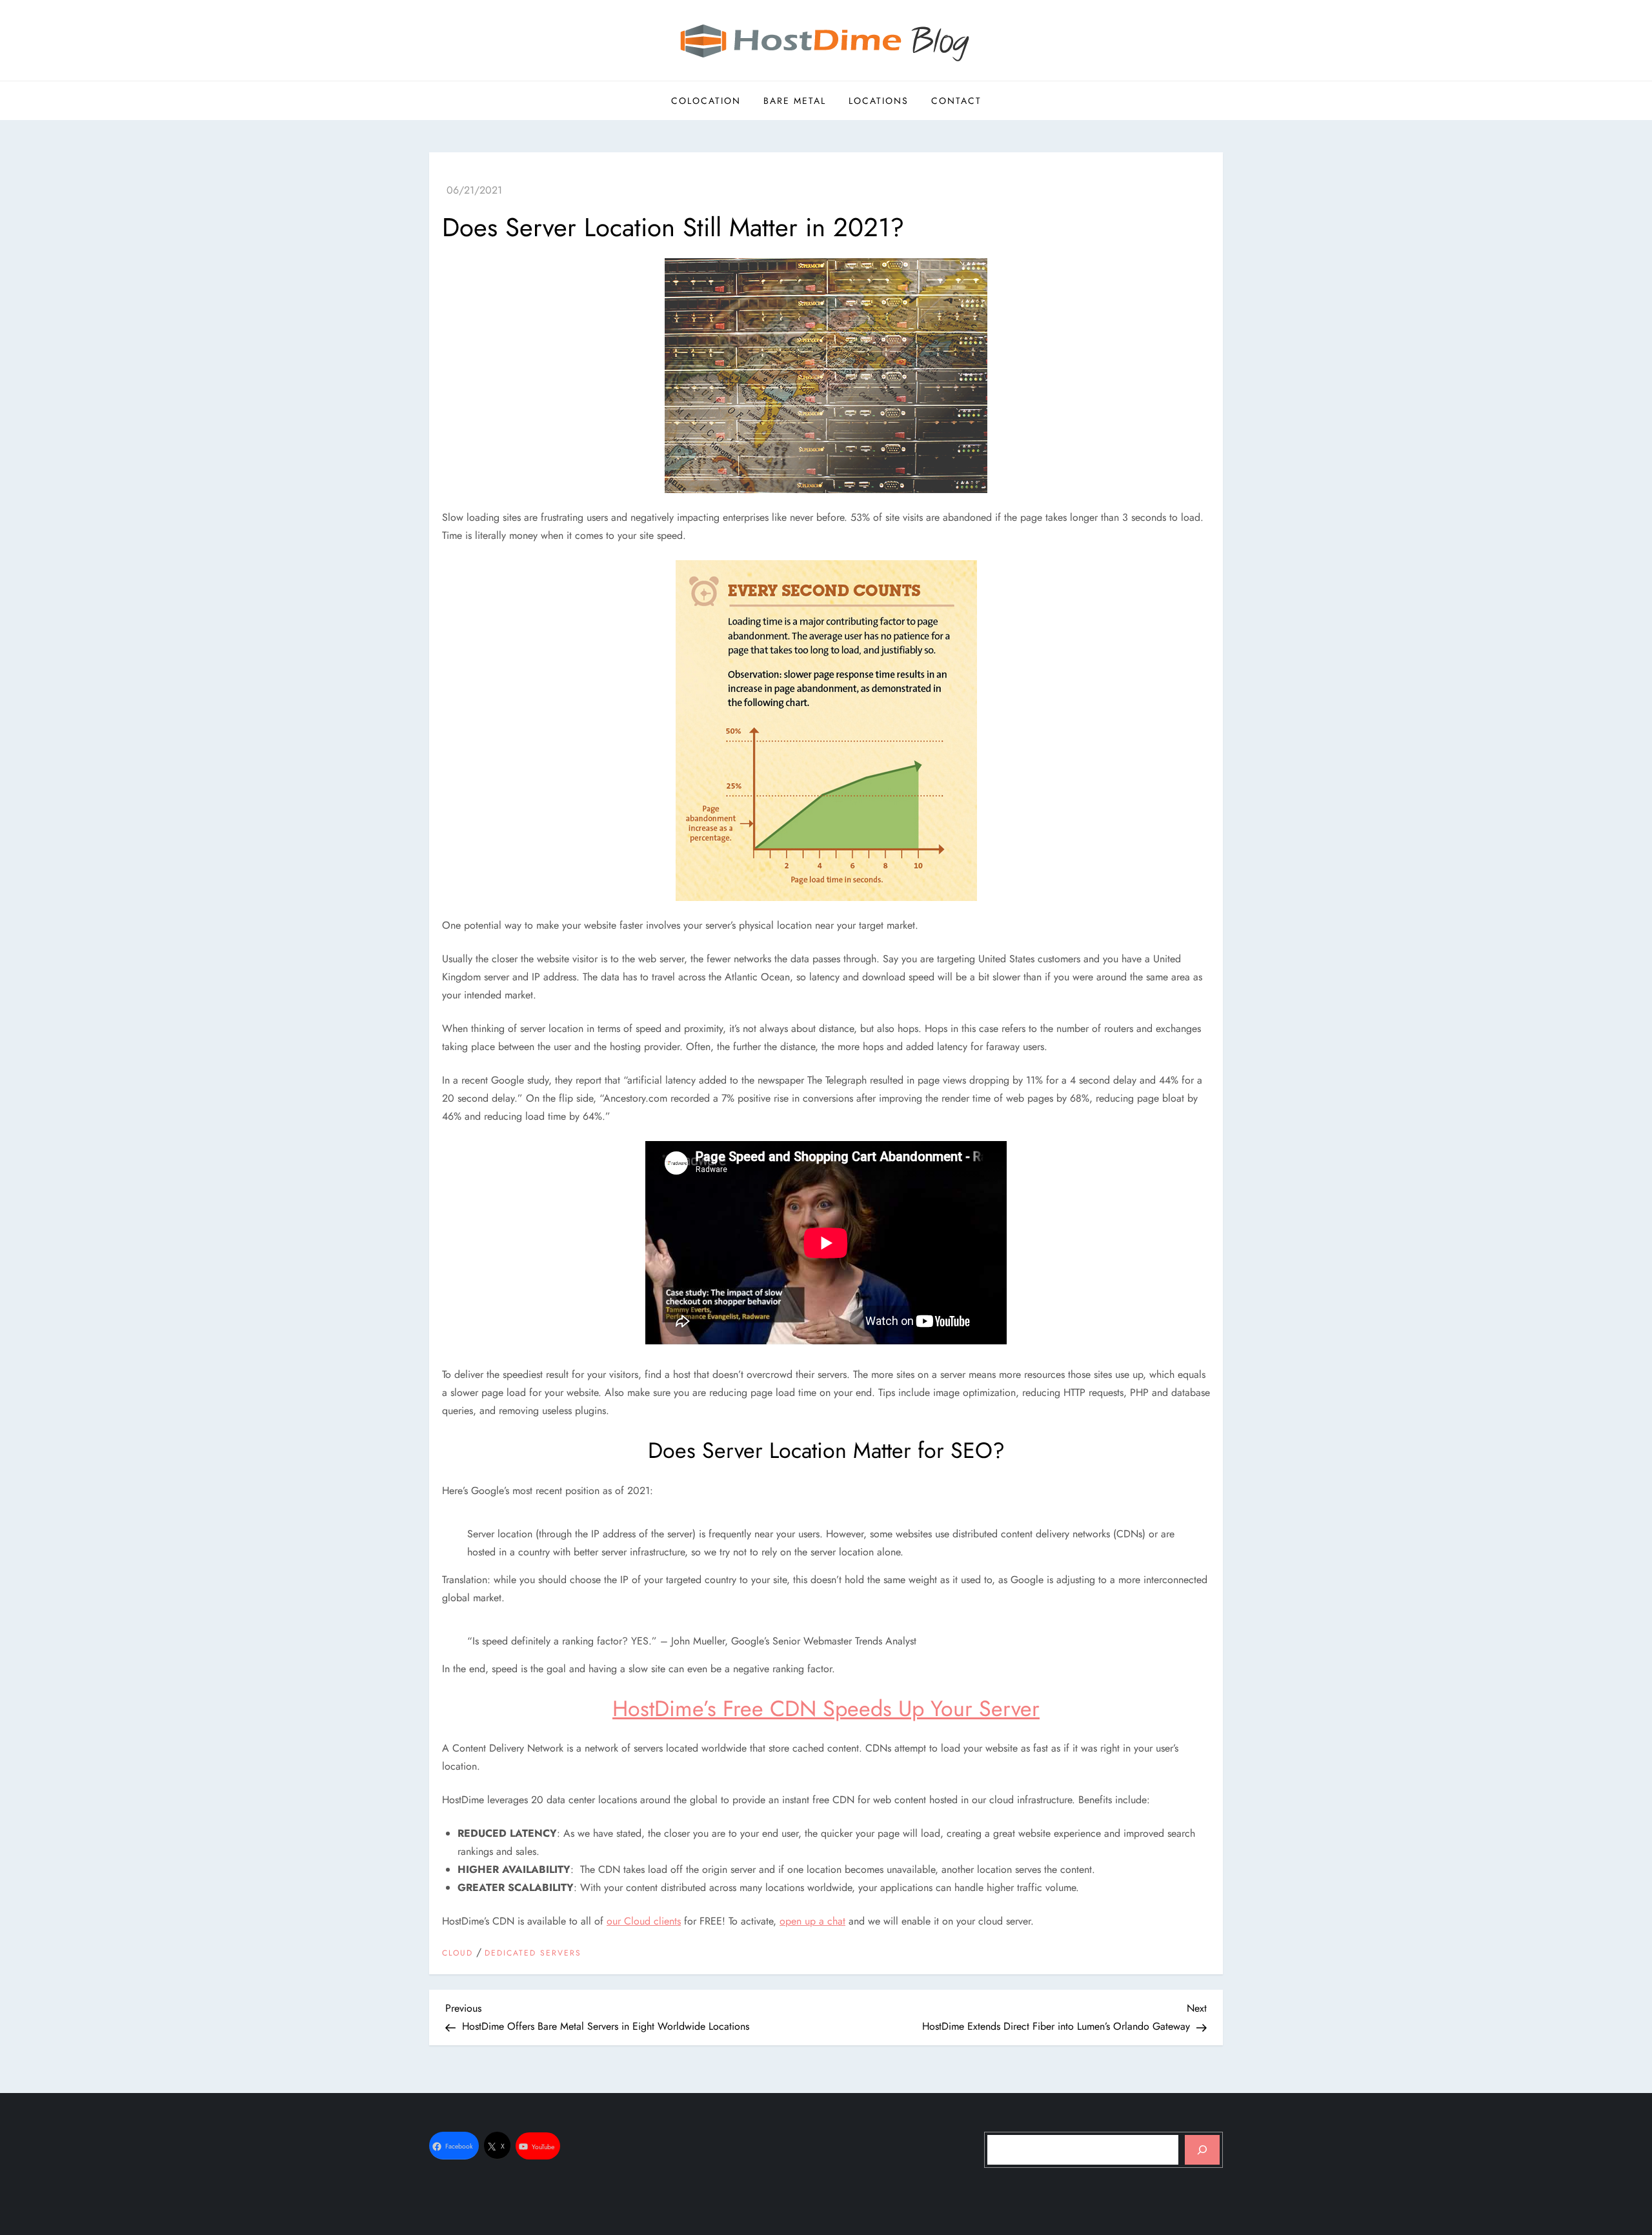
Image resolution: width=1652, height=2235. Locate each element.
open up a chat (812, 1921)
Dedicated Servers (533, 1954)
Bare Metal (795, 101)
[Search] (1202, 2150)
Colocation (706, 101)
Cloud (458, 1954)
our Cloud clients (644, 1921)
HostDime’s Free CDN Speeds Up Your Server (826, 1709)
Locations (879, 101)
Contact (956, 101)
